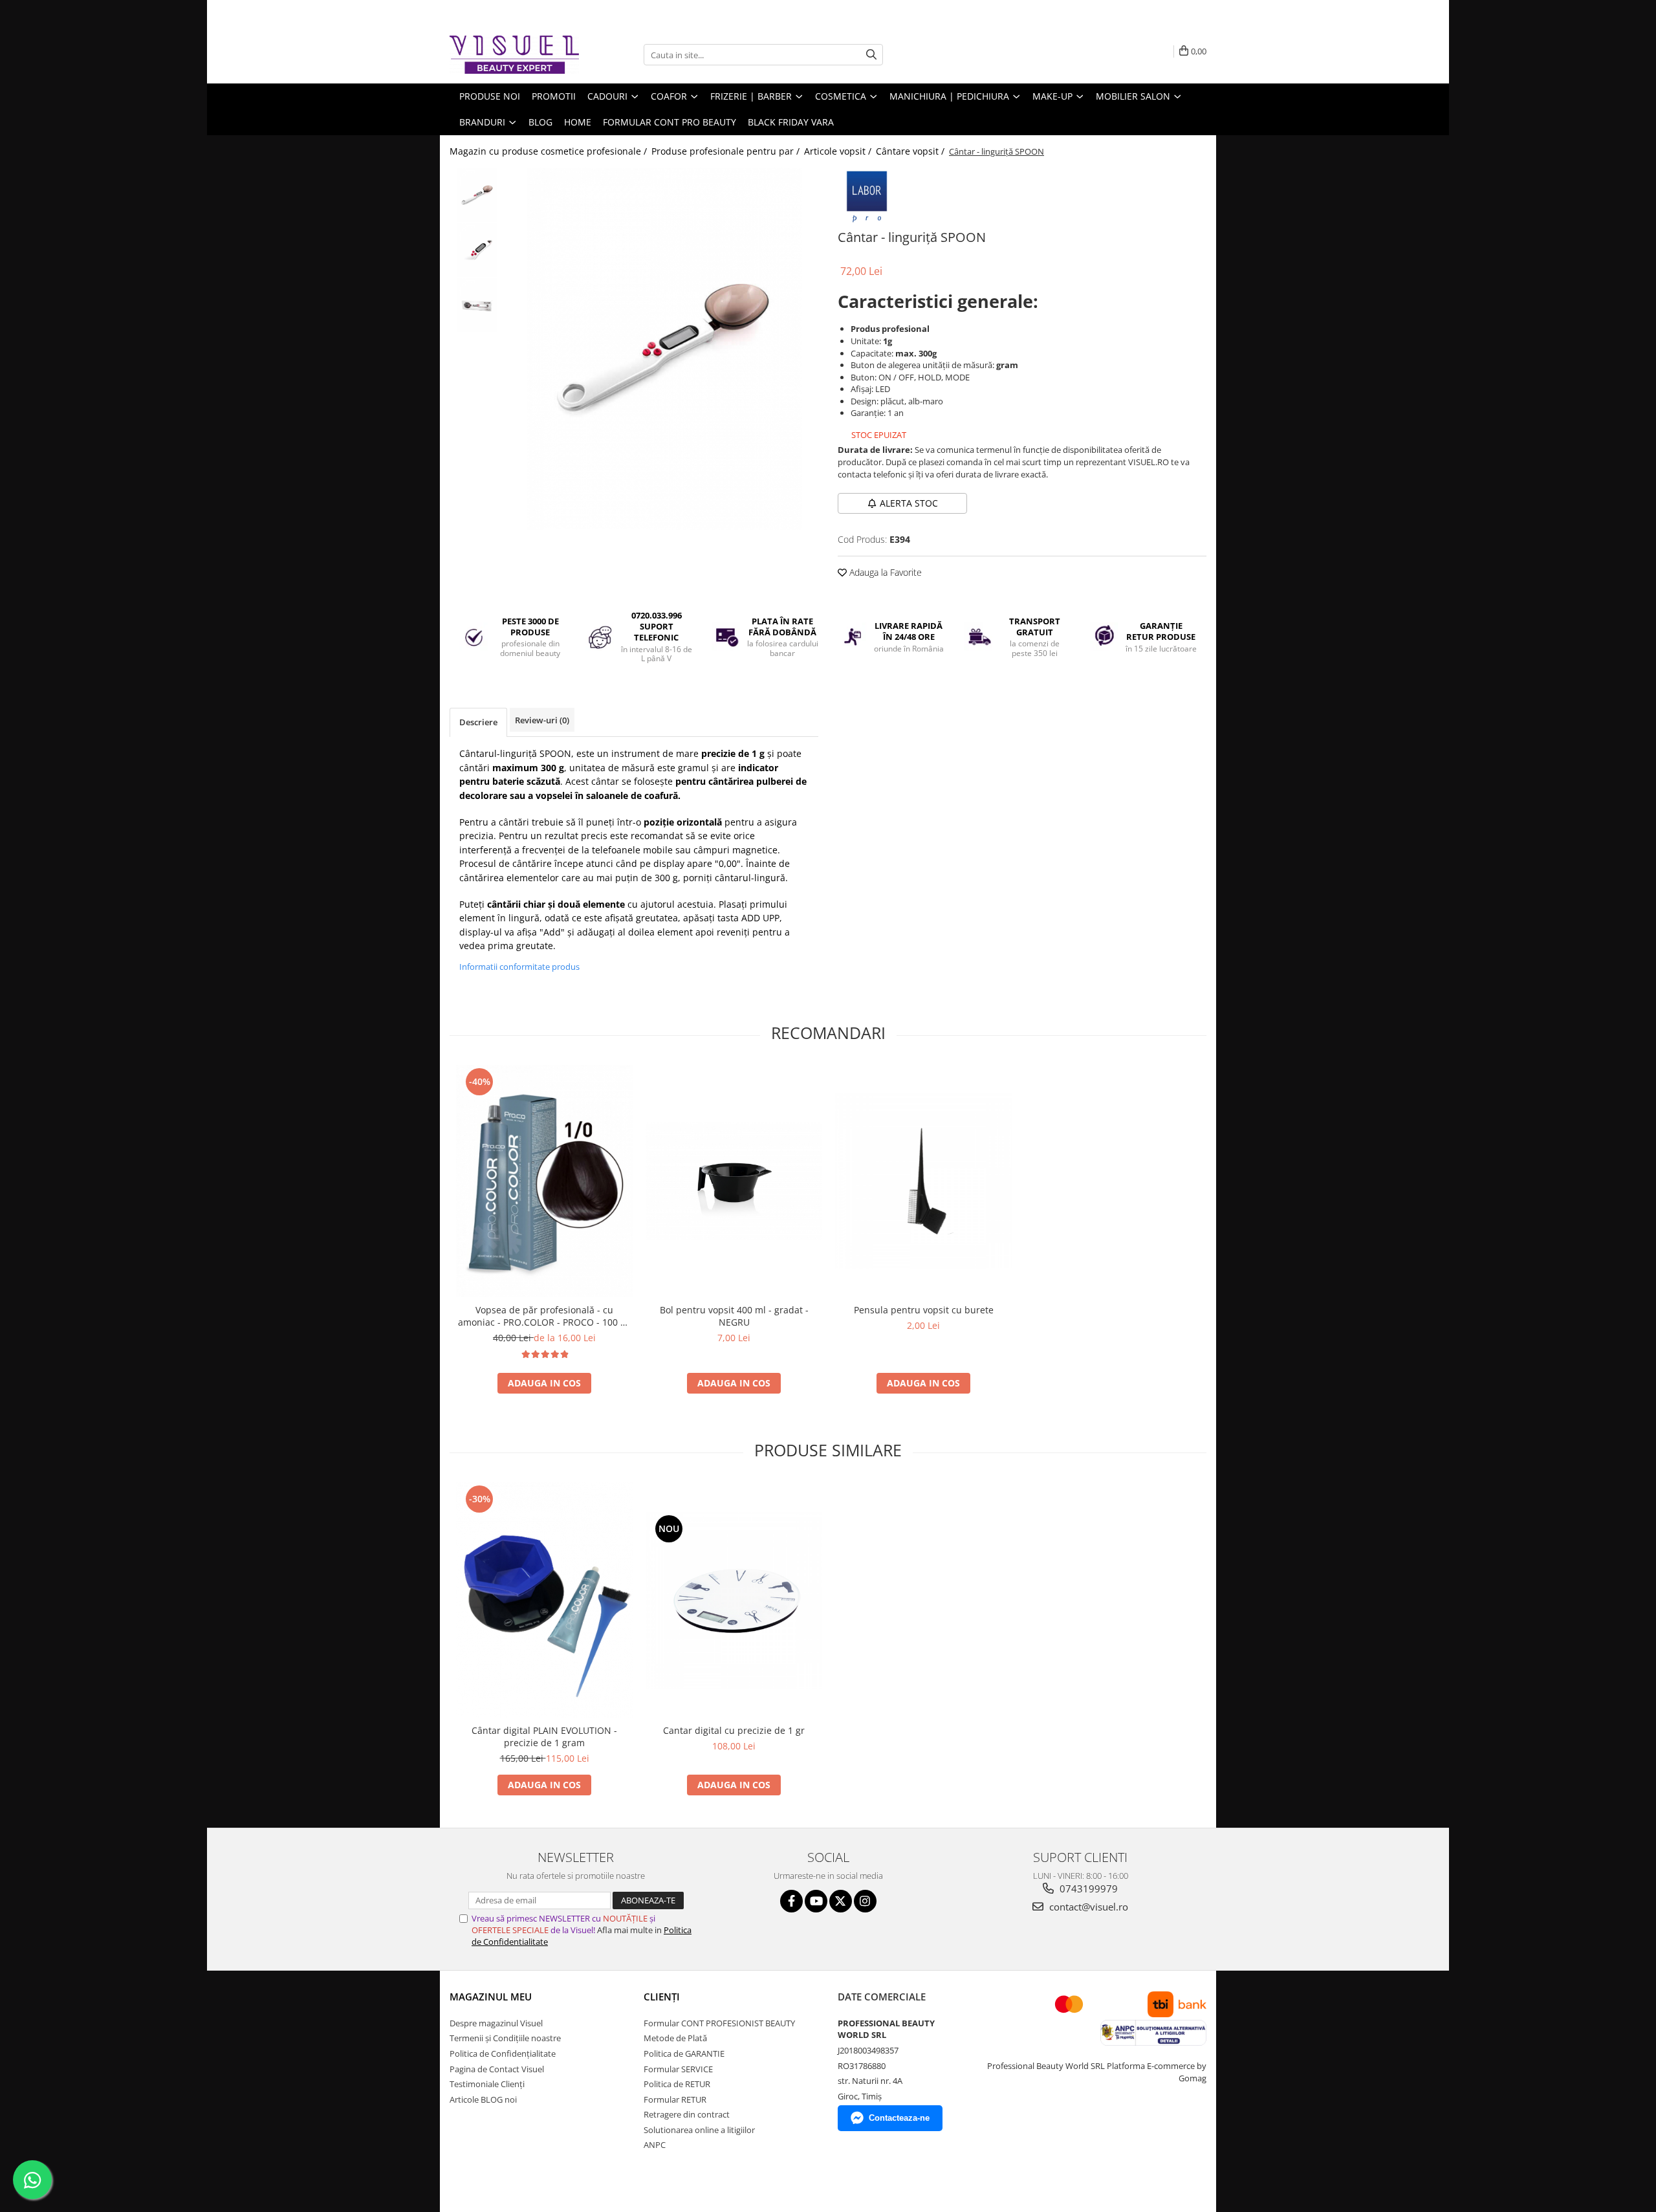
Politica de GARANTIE (684, 2053)
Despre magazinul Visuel (496, 2023)
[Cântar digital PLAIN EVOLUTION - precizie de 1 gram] (544, 1600)
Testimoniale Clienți (487, 2084)
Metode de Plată (675, 2038)
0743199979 (1087, 1889)
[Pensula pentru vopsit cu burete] (923, 1181)
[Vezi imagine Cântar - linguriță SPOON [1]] (477, 250)
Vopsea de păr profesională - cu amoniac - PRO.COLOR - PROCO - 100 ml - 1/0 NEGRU (545, 1316)
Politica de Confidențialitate (503, 2053)
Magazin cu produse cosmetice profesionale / (550, 151)
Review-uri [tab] (542, 720)
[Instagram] (865, 1901)
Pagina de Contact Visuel (497, 2069)
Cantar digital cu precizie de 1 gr (734, 1730)
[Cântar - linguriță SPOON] (665, 349)
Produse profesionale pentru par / (727, 151)
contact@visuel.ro (1087, 1907)
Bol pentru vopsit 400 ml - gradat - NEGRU (734, 1316)
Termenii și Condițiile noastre (505, 2038)
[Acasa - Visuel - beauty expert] (514, 55)
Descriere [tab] (478, 722)
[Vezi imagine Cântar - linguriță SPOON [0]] (477, 195)
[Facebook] (791, 1901)
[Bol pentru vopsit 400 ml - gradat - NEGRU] (734, 1181)
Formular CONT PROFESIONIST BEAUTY (719, 2023)
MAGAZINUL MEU (491, 1997)
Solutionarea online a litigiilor (699, 2130)
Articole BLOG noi (483, 2099)
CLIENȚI (662, 1997)
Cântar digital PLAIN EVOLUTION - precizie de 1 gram (544, 1736)
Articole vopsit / (839, 151)
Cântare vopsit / (911, 151)
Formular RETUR (675, 2099)
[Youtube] (816, 1901)
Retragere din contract (687, 2114)
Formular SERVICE (678, 2069)
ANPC (655, 2145)
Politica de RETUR (677, 2084)
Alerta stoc (909, 503)
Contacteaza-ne (899, 2118)
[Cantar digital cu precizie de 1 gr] (734, 1600)
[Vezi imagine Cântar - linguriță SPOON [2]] (477, 305)
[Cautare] (871, 55)
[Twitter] (841, 1901)
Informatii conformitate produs (519, 967)
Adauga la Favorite (884, 572)
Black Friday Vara (791, 122)
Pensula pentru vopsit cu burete (924, 1310)
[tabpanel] (665, 349)
